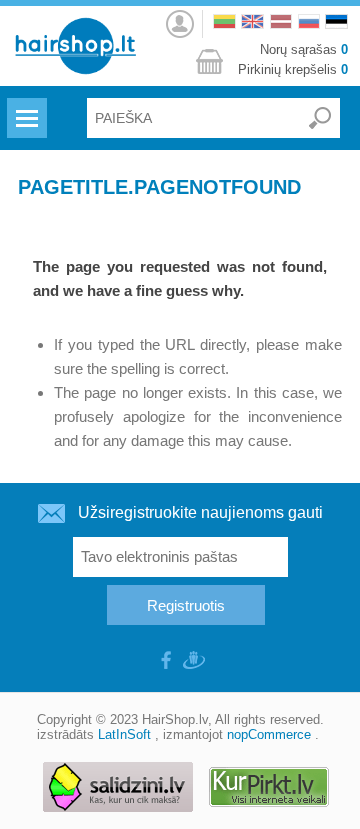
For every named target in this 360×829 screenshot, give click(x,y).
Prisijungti (180, 18)
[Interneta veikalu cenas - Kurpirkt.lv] (269, 788)
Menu (25, 106)
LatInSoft (124, 734)
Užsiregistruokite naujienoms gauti (200, 512)
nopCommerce (269, 734)
